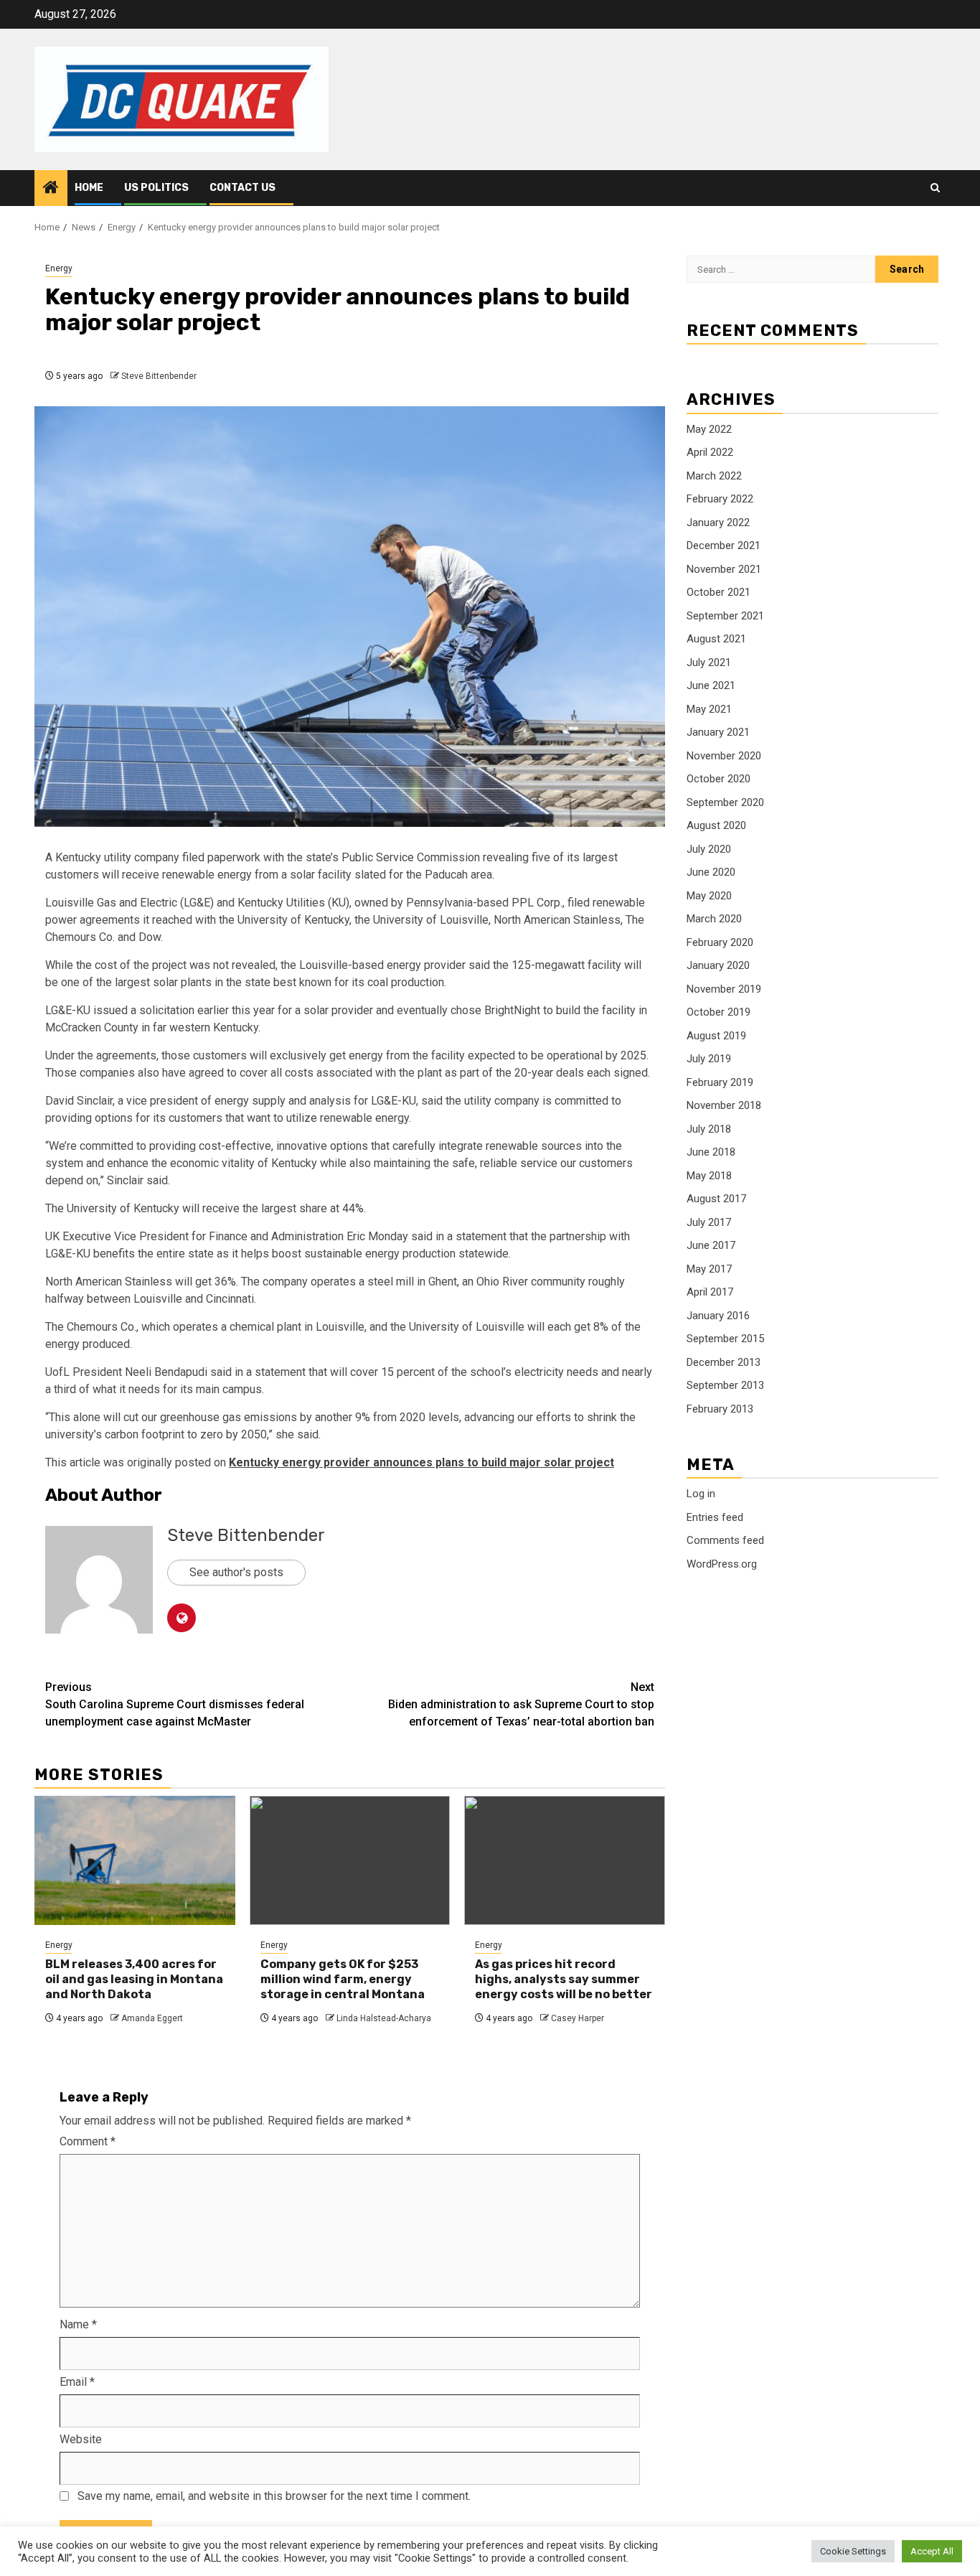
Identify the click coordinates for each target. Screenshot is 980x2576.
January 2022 (718, 523)
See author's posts (236, 1572)
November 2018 (724, 1105)
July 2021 (709, 662)
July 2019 (709, 1059)
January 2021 (718, 732)
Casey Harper (578, 2018)
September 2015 (725, 1339)
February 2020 (720, 942)
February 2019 (720, 1082)
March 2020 (714, 919)
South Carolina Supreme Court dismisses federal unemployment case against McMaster (175, 1704)
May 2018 (709, 1176)
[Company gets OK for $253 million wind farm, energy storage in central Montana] (350, 1860)
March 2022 (714, 476)
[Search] (935, 188)
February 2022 (720, 499)
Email (77, 2382)
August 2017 (716, 1199)
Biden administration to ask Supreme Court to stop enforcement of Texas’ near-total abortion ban (521, 1704)
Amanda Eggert (152, 2018)
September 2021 (725, 616)
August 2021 (716, 639)
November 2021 (724, 569)
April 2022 (710, 452)
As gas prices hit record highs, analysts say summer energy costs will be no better (564, 1979)
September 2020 (725, 802)
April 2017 (710, 1292)
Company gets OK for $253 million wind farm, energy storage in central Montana (343, 1979)
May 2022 (709, 429)
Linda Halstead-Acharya (384, 2018)
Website (81, 2439)
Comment (88, 2141)
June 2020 (711, 872)
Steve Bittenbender (159, 376)
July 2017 (709, 1222)
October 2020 (718, 779)
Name (78, 2324)
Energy (59, 268)
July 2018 (709, 1129)
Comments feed (725, 1540)
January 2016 (718, 1316)
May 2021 (709, 709)
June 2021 (711, 685)
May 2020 (709, 896)
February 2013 (720, 1409)
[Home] (51, 189)
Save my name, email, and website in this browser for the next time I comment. (274, 2496)
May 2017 (709, 1269)
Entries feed (715, 1517)
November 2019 (724, 989)
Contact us (242, 188)
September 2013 (725, 1385)
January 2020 (718, 965)
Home (89, 188)
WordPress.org (722, 1564)
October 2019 (718, 1012)
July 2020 (709, 849)
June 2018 (711, 1152)
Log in (701, 1494)
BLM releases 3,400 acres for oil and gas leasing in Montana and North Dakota (134, 1979)
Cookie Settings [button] (853, 2551)
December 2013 (724, 1362)
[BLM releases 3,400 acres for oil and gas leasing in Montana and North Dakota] (135, 1860)
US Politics (156, 188)
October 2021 (718, 592)
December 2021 (724, 545)
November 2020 (724, 756)
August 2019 (716, 1036)
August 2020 (716, 825)
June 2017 (711, 1245)
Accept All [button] (932, 2551)
